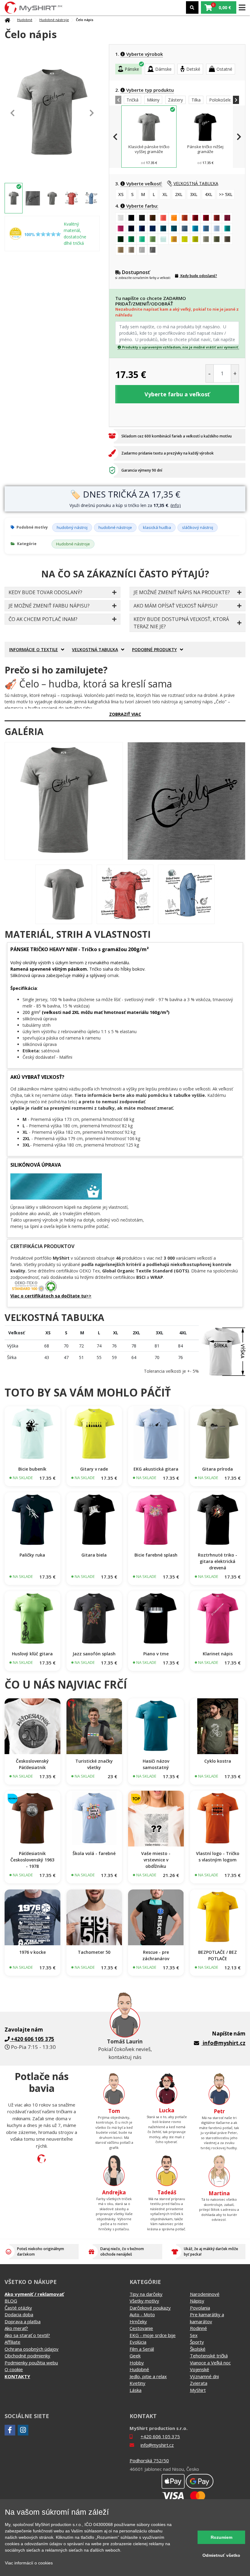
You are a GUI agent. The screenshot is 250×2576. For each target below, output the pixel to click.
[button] (219, 7)
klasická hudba (157, 527)
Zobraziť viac (125, 714)
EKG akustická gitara (156, 1469)
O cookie (14, 2369)
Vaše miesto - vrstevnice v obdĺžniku (156, 1860)
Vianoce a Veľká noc (210, 2363)
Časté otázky (18, 2308)
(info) (176, 505)
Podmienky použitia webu (31, 2363)
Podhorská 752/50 (149, 2460)
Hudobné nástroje (54, 20)
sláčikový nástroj (198, 527)
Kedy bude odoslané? (198, 276)
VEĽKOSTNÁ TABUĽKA (196, 183)
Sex (194, 2335)
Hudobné (25, 20)
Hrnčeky (138, 2321)
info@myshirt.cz (224, 2043)
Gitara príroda (218, 1469)
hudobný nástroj (72, 527)
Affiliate (12, 2342)
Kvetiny (137, 2383)
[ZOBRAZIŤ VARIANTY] (32, 1434)
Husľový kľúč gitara (32, 1654)
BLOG (11, 2301)
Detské (193, 69)
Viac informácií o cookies (29, 2563)
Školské (198, 2349)
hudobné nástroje (115, 527)
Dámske (163, 69)
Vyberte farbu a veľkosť (177, 394)
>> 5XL (226, 194)
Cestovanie (141, 2328)
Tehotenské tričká (209, 2356)
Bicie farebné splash (156, 1555)
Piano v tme (156, 1654)
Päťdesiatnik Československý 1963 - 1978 (32, 1860)
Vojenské (200, 2369)
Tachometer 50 (94, 1952)
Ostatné (224, 69)
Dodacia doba (19, 2314)
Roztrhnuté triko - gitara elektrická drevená (218, 1561)
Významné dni (204, 2376)
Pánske (132, 69)
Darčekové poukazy (150, 2308)
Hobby (137, 2363)
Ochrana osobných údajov (32, 2349)
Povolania (200, 2308)
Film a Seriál (142, 2349)
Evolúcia (138, 2342)
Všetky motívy (144, 2301)
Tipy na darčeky (146, 2294)
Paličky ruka (32, 1555)
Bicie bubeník (32, 1469)
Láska (136, 2390)
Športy (197, 2342)
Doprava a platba (23, 2321)
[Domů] (7, 20)
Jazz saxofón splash (94, 1654)
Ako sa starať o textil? (27, 2335)
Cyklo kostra (218, 1761)
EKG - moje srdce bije (153, 2335)
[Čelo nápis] (64, 801)
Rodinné (198, 2328)
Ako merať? (16, 2328)
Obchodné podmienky (27, 2356)
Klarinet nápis (218, 1654)
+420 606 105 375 (160, 2436)
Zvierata (199, 2383)
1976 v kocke (32, 1952)
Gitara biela (94, 1555)
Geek (135, 2356)
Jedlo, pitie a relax (148, 2376)
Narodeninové (205, 2294)
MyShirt (198, 2390)
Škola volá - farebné (94, 1853)
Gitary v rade (94, 1469)
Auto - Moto (142, 2314)
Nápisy (197, 2301)
